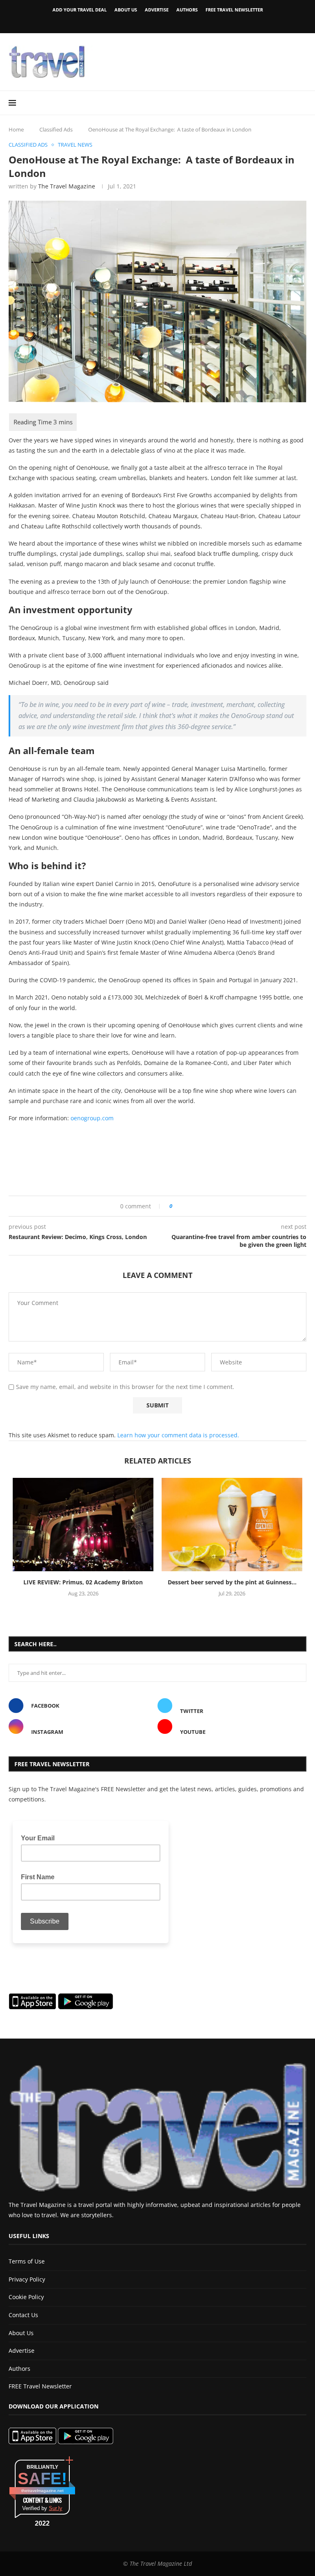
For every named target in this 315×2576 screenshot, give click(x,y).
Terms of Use (27, 2261)
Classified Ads (56, 129)
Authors (187, 10)
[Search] (302, 103)
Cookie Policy (26, 2297)
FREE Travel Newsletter (234, 10)
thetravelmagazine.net (42, 2491)
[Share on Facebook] (181, 1206)
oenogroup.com (92, 1118)
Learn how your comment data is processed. (178, 1435)
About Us (126, 10)
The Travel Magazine (67, 186)
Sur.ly (56, 2508)
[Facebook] (144, 22)
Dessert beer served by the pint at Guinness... (232, 1582)
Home (16, 129)
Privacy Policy (27, 2279)
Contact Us (23, 2315)
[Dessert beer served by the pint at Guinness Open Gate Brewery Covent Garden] (232, 1525)
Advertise (157, 10)
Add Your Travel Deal (80, 10)
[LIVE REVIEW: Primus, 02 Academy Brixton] (83, 1525)
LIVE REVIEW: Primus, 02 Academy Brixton (83, 1582)
